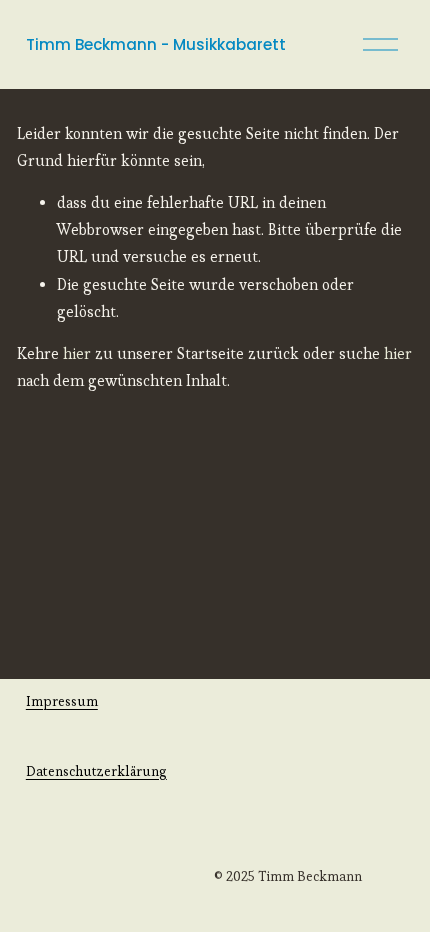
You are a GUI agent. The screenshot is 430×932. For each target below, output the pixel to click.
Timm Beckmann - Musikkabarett (156, 44)
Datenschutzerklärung (96, 771)
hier (77, 353)
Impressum (62, 701)
